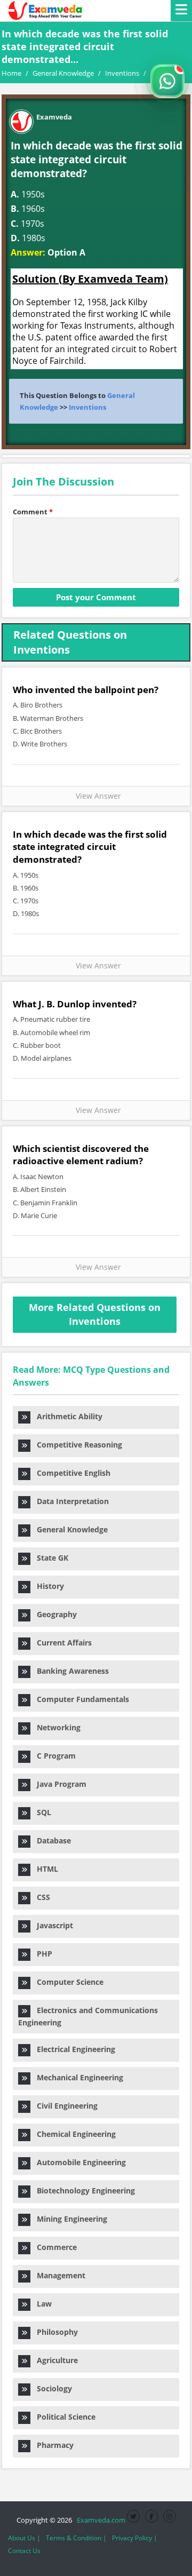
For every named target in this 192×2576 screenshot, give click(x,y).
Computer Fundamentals (80, 1699)
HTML (44, 1869)
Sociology (51, 2388)
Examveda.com (99, 2520)
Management (58, 2275)
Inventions (87, 407)
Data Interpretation (70, 1501)
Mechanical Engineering (77, 2077)
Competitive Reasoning (76, 1445)
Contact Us (24, 2551)
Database (51, 1840)
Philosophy (54, 2332)
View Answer (96, 796)
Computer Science (67, 1982)
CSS (40, 1897)
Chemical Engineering (73, 2134)
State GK (49, 1558)
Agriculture (54, 2360)
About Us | (24, 2538)
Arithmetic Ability (66, 1416)
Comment (33, 512)
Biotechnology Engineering (83, 2191)
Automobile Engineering (78, 2162)
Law (41, 2304)
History (47, 1586)
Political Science (63, 2417)
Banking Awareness (70, 1671)
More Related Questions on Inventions (95, 1314)
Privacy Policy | (135, 2538)
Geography (54, 1614)
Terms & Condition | (76, 2538)
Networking (55, 1727)
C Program (53, 1756)
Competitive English (70, 1473)
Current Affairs (61, 1643)
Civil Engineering (64, 2106)
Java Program (58, 1784)
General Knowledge (69, 1529)
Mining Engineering (69, 2219)
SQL (41, 1812)
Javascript (52, 1925)
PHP (41, 1954)
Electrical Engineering (73, 2049)
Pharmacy (52, 2445)
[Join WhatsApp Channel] (167, 81)
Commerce (54, 2247)
